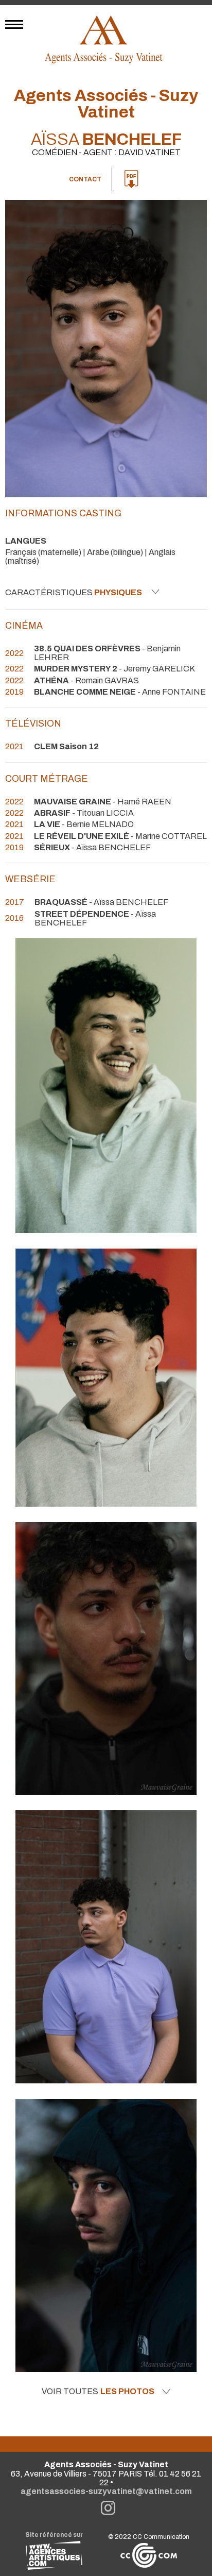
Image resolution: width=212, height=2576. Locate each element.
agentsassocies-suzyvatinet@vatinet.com (106, 2491)
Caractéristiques (74, 592)
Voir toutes (98, 2392)
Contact (85, 179)
